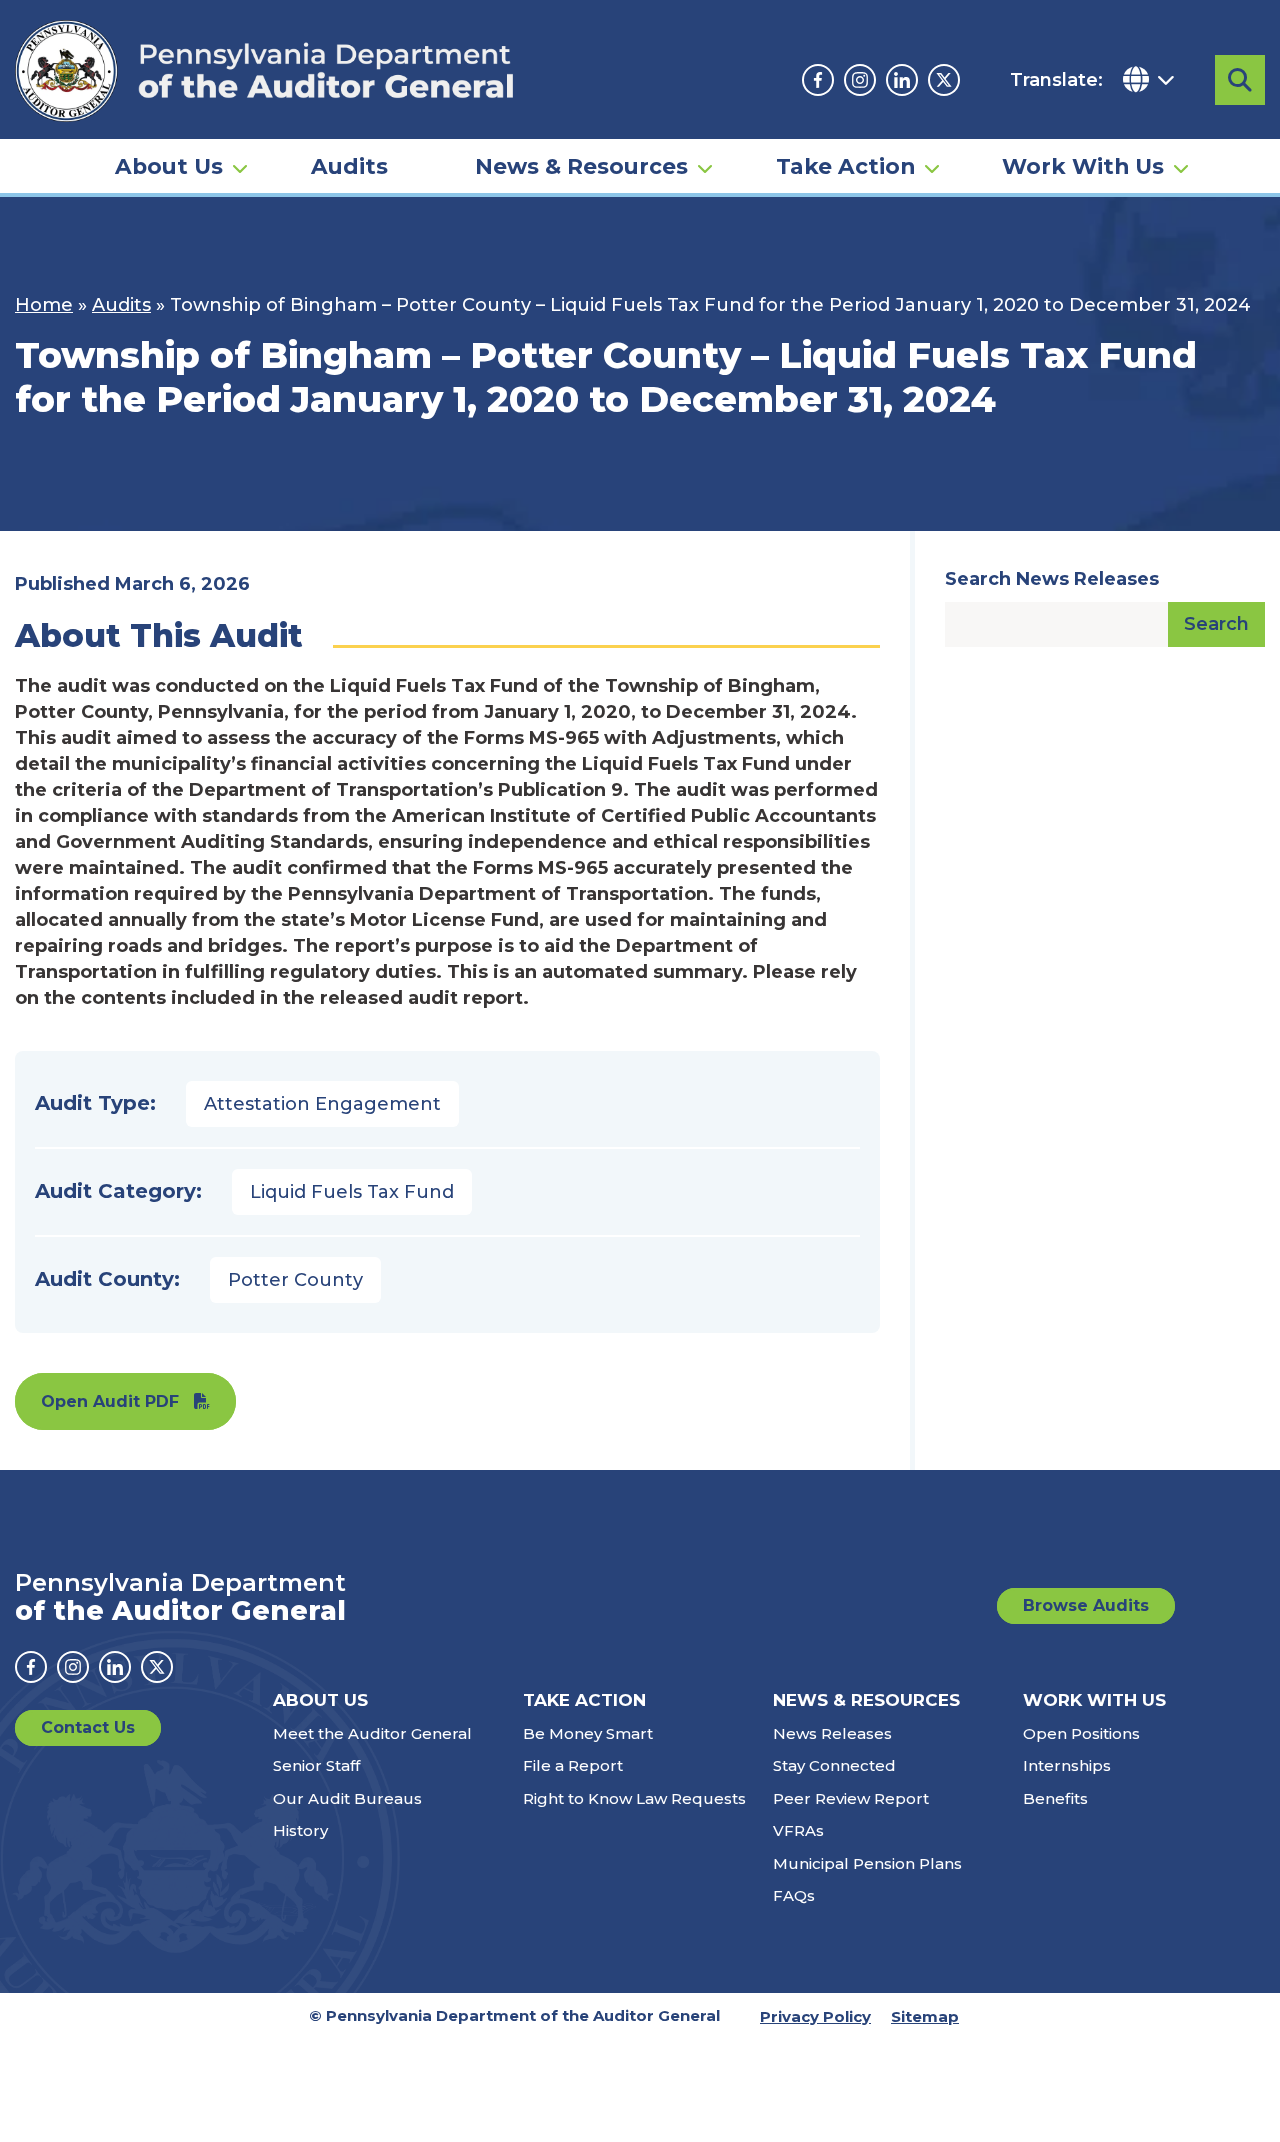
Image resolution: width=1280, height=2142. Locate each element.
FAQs (794, 1895)
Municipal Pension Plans (867, 1863)
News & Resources (581, 166)
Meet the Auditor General (372, 1733)
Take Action (845, 166)
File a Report (573, 1765)
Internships (1067, 1765)
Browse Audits (1086, 1605)
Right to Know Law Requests (634, 1798)
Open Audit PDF (110, 1401)
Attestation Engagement (322, 1104)
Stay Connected (834, 1765)
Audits (349, 166)
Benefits (1055, 1798)
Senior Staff (316, 1765)
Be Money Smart (588, 1733)
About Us (169, 166)
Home (44, 305)
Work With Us (1083, 166)
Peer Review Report (851, 1798)
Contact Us (88, 1727)
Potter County (295, 1280)
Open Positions (1081, 1733)
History (300, 1830)
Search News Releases (1052, 579)
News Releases (832, 1733)
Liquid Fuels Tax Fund (352, 1192)
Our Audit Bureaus (347, 1798)
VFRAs (798, 1830)
